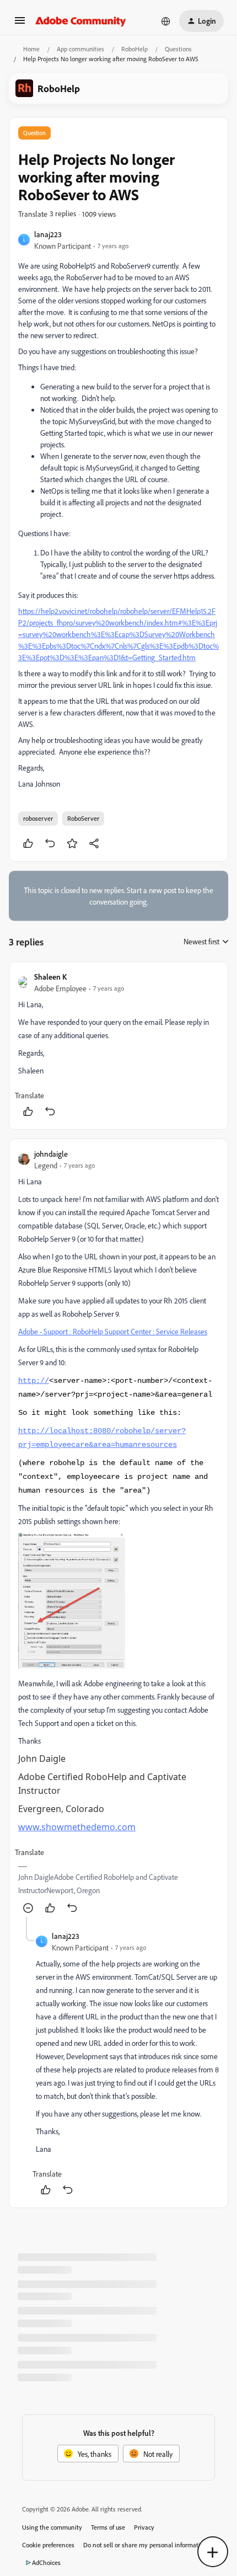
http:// (34, 1381)
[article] (118, 1046)
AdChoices (46, 2562)
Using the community (52, 2527)
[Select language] (166, 21)
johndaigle (51, 1154)
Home (31, 49)
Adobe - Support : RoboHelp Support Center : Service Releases (113, 1331)
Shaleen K (50, 977)
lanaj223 (48, 234)
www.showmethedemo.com (77, 1827)
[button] (20, 24)
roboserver (38, 818)
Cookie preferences (48, 2545)
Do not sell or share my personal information (145, 2545)
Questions (178, 49)
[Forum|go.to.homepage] (81, 21)
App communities (80, 49)
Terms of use (108, 2527)
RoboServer (83, 818)
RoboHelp (134, 49)
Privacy (144, 2527)
